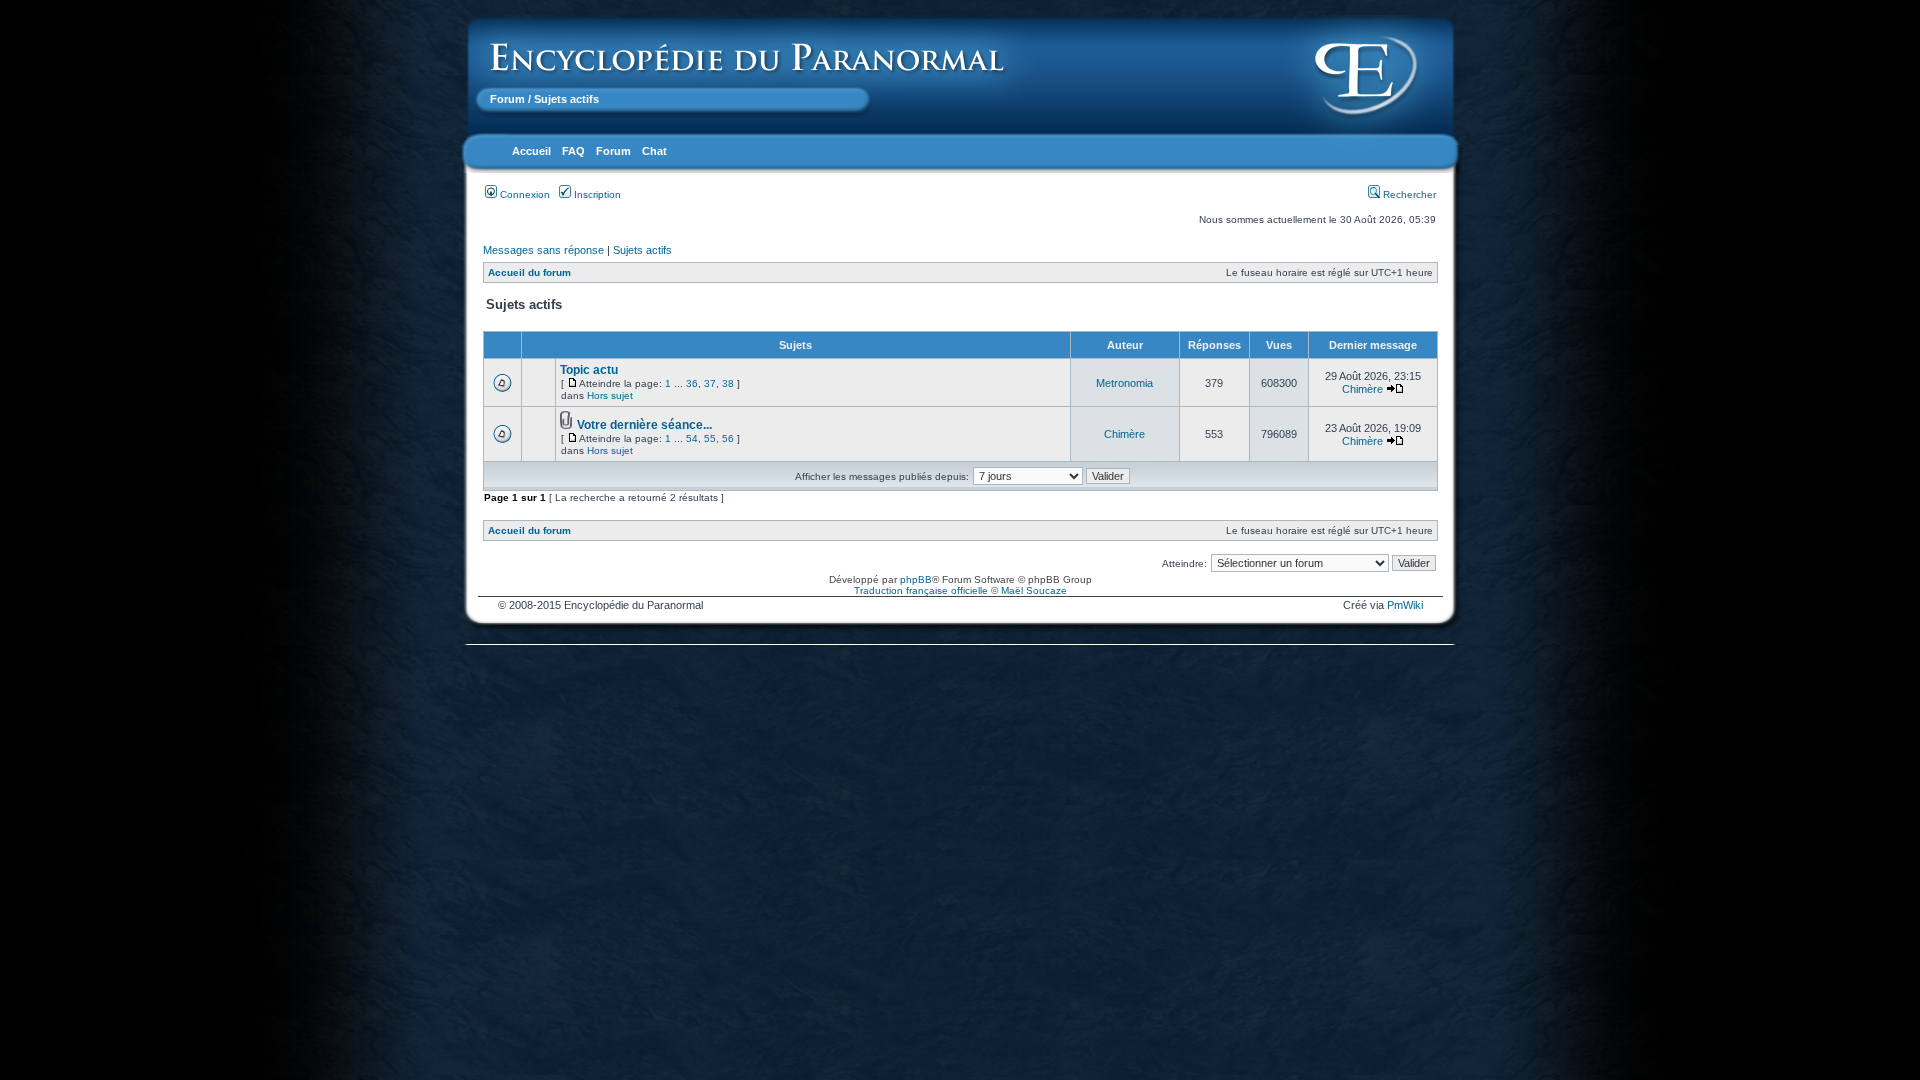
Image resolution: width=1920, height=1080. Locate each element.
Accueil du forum (529, 272)
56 (728, 438)
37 (710, 383)
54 (692, 438)
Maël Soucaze (1034, 590)
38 (728, 383)
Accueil (531, 151)
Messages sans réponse (543, 250)
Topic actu (589, 370)
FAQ (573, 151)
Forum (507, 99)
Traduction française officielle (921, 590)
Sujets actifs (642, 250)
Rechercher (1408, 194)
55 (710, 438)
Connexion (523, 194)
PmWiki (1405, 605)
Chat (654, 151)
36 (692, 383)
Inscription (596, 194)
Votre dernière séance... (644, 425)
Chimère (1362, 389)
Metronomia (1124, 383)
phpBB (916, 579)
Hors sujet (610, 395)
